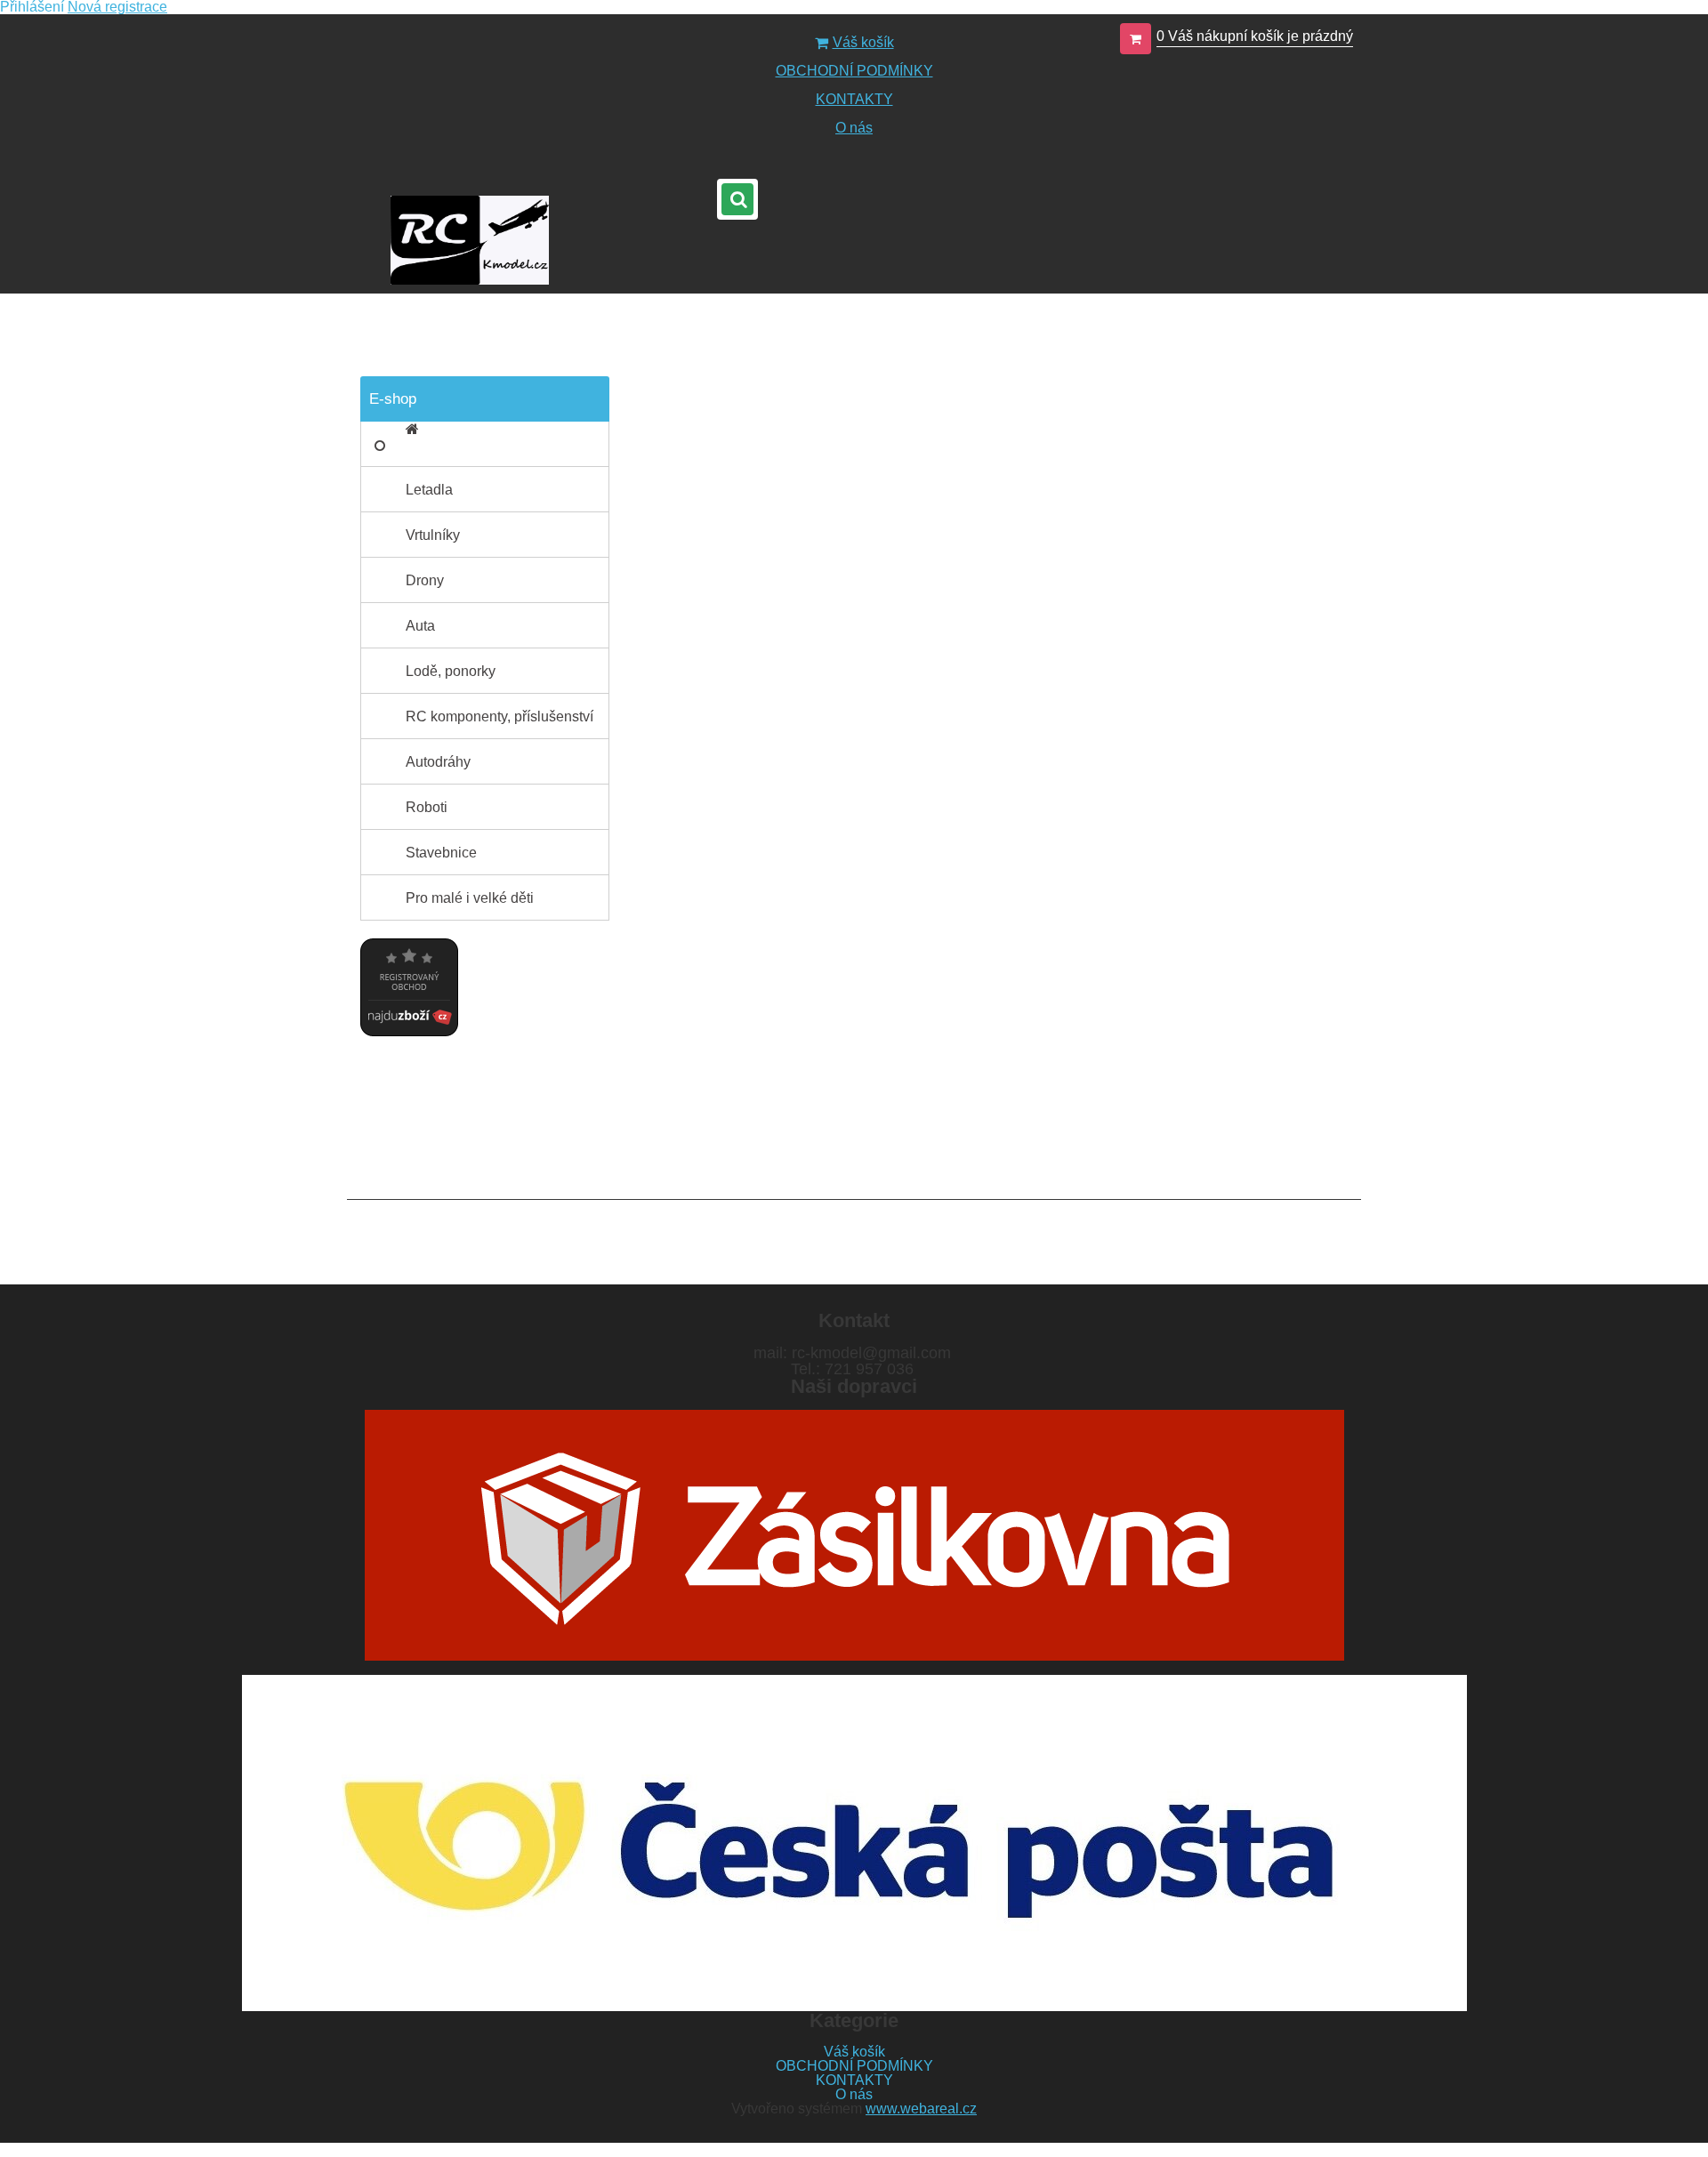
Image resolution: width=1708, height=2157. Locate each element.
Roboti (427, 807)
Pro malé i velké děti (470, 898)
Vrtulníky (433, 535)
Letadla (429, 490)
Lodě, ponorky (451, 671)
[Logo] (469, 240)
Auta (420, 626)
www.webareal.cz (921, 2109)
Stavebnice (441, 853)
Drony (425, 580)
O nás (854, 128)
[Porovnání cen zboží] (409, 945)
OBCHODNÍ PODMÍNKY (854, 71)
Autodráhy (438, 762)
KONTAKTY (854, 99)
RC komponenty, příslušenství (500, 716)
